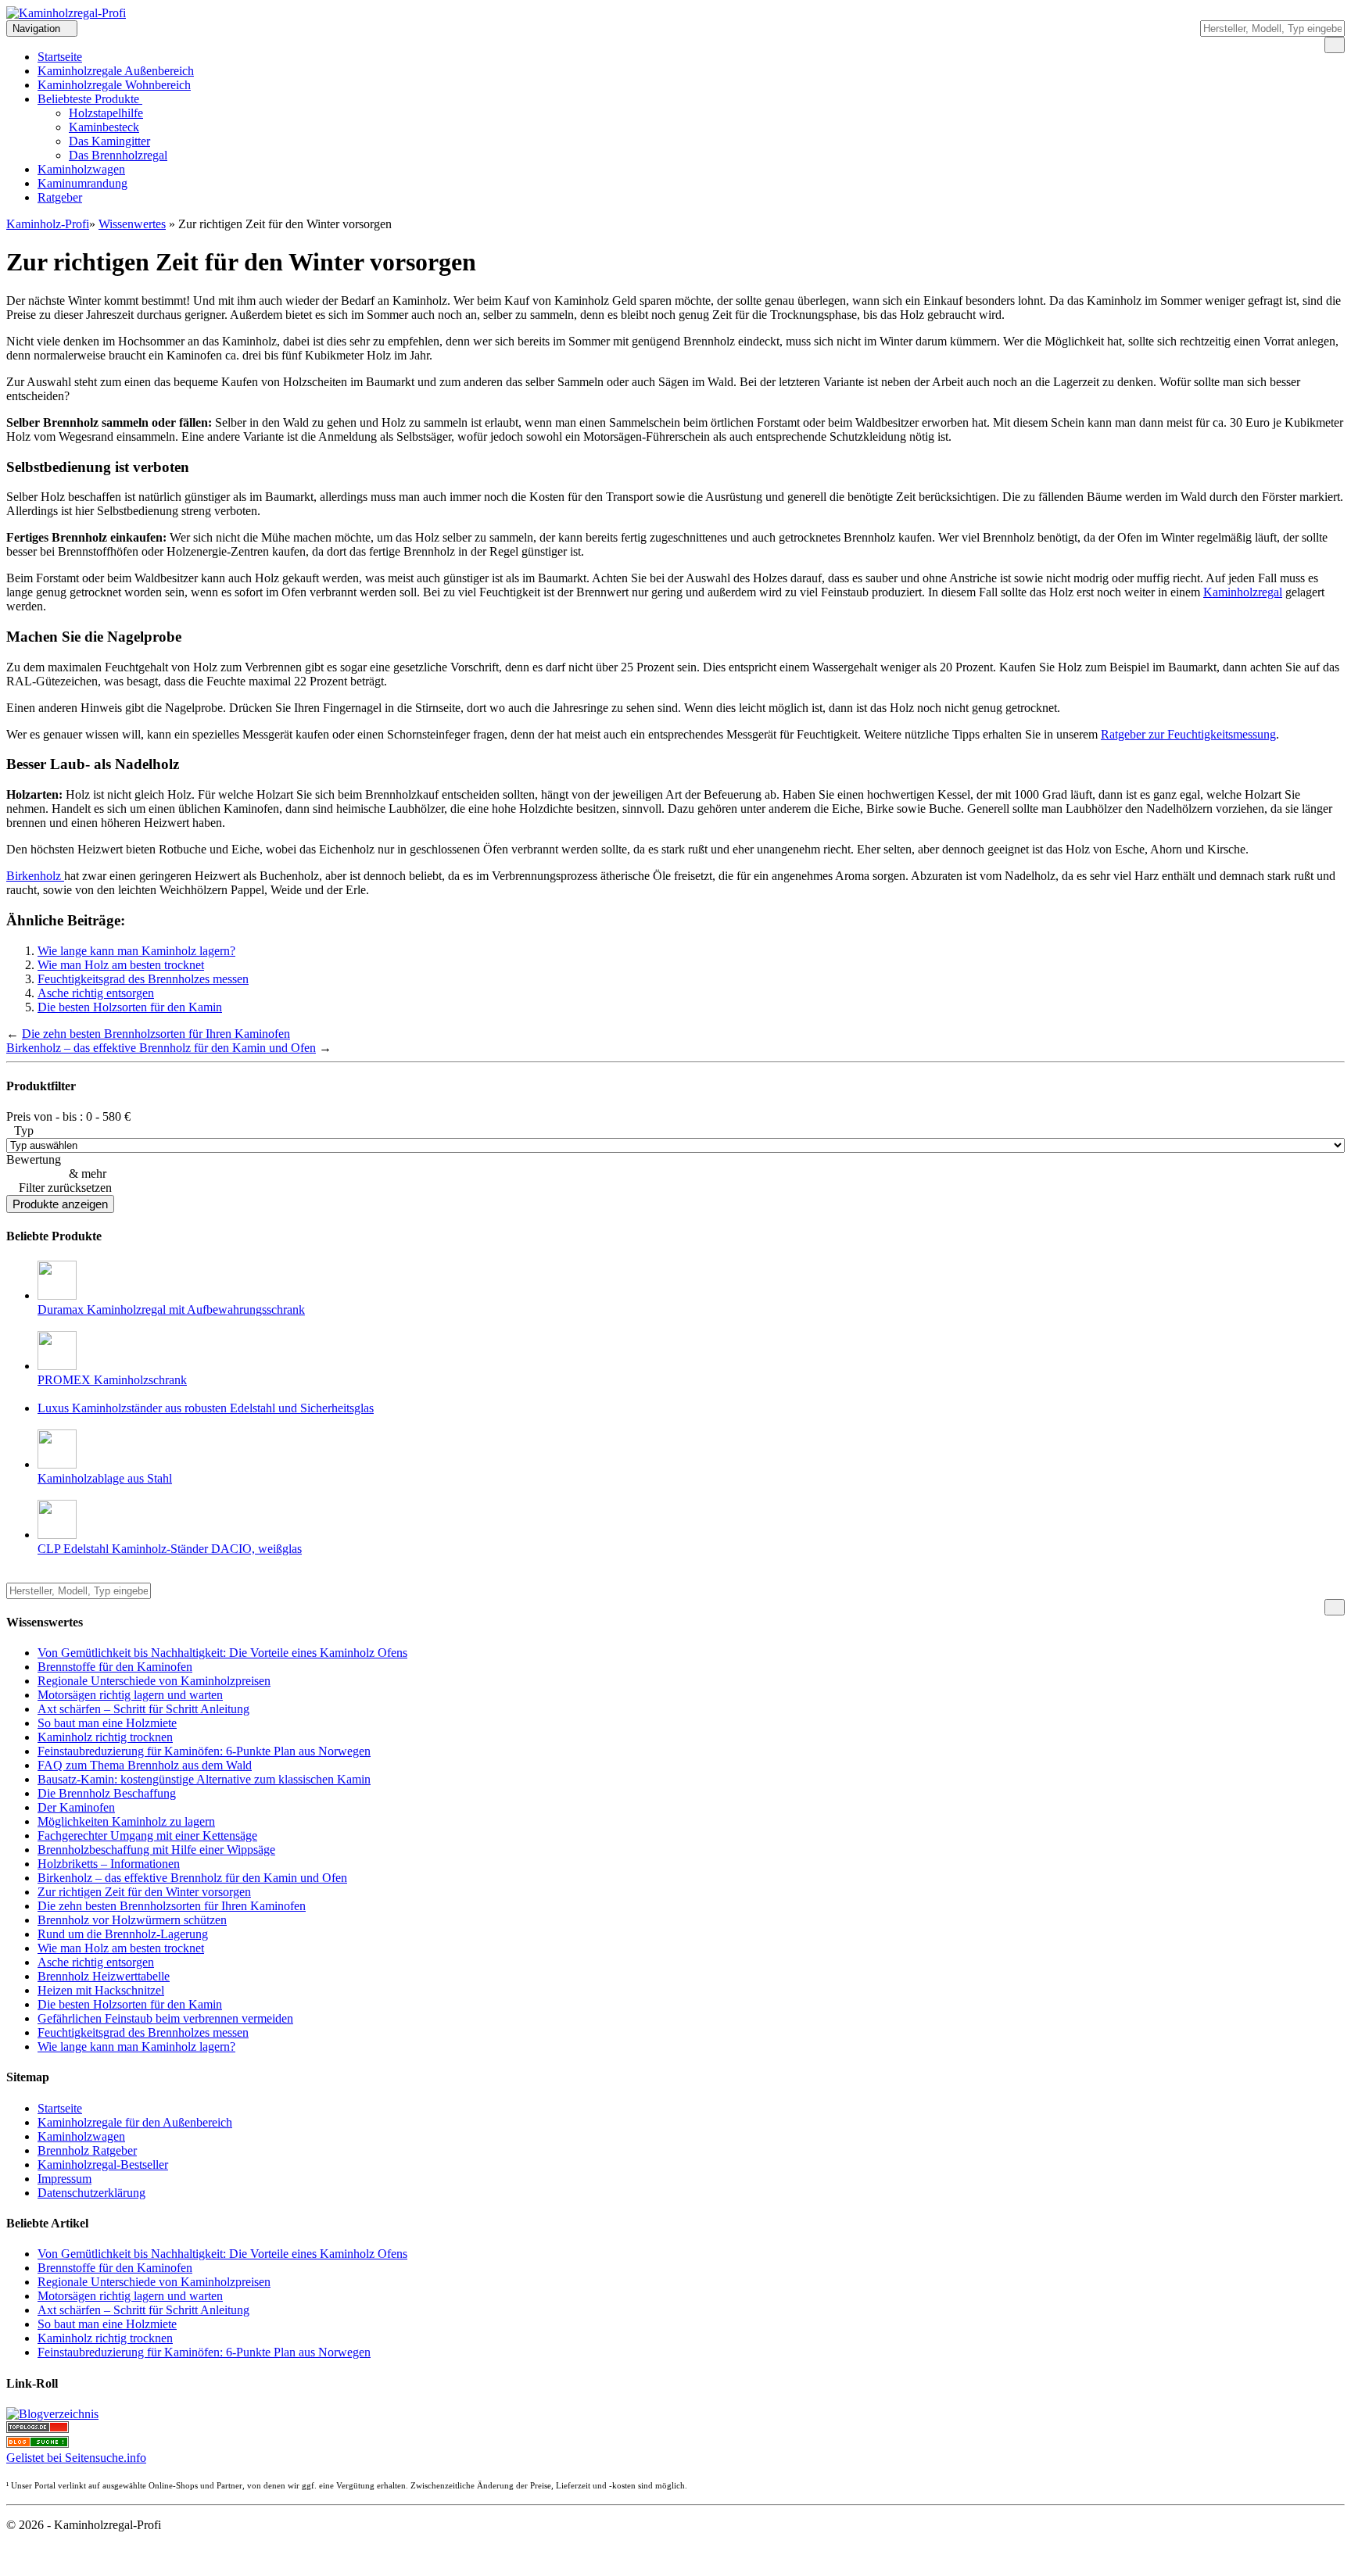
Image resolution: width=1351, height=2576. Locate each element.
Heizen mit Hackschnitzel (101, 1990)
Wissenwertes (132, 224)
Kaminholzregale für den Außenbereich (135, 2122)
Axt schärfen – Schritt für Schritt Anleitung (143, 1709)
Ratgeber (60, 197)
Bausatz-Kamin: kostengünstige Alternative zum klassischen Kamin (204, 1779)
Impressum (65, 2179)
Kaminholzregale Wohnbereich (114, 85)
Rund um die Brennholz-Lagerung (123, 1934)
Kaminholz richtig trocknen (105, 1737)
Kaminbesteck (104, 127)
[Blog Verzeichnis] (38, 2444)
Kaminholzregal (1243, 592)
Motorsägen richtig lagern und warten (130, 1695)
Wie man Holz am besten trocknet (121, 965)
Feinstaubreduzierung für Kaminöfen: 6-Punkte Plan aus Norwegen (204, 1751)
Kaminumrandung (82, 183)
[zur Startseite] (66, 13)
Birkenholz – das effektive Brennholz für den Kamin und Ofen (161, 1048)
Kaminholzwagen (81, 169)
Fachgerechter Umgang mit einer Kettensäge (147, 1835)
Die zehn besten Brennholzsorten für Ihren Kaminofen (156, 1034)
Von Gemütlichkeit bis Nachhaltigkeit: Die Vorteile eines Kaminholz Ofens (222, 1653)
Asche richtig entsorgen (96, 993)
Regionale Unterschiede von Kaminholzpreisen (154, 1681)
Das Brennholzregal (118, 155)
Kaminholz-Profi (48, 224)
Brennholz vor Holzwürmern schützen (132, 1920)
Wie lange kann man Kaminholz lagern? (136, 951)
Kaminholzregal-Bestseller (103, 2165)
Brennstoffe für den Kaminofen (115, 1667)
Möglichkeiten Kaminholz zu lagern (126, 1821)
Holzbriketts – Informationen (109, 1864)
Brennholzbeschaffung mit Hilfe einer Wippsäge (156, 1850)
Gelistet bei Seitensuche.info (76, 2458)
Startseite (60, 57)
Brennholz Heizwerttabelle (104, 1976)
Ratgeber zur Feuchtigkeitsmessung (1188, 734)
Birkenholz (35, 876)
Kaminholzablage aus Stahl (105, 1478)
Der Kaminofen (76, 1807)
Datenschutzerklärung (91, 2193)
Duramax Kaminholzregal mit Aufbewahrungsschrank (171, 1309)
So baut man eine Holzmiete (107, 1723)
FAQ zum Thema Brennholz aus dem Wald (145, 1765)
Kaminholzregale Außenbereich (116, 71)
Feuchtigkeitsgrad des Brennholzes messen (143, 979)
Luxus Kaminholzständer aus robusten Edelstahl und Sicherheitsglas (206, 1408)
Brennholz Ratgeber (87, 2150)
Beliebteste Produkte (90, 99)
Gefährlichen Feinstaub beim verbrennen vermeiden (165, 2018)
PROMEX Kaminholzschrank (112, 1380)
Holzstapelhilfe (106, 113)
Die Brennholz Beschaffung (107, 1793)
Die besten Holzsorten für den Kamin (130, 1007)
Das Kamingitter (109, 141)
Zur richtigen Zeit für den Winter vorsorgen (144, 1892)
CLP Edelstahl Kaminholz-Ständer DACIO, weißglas (170, 1549)
